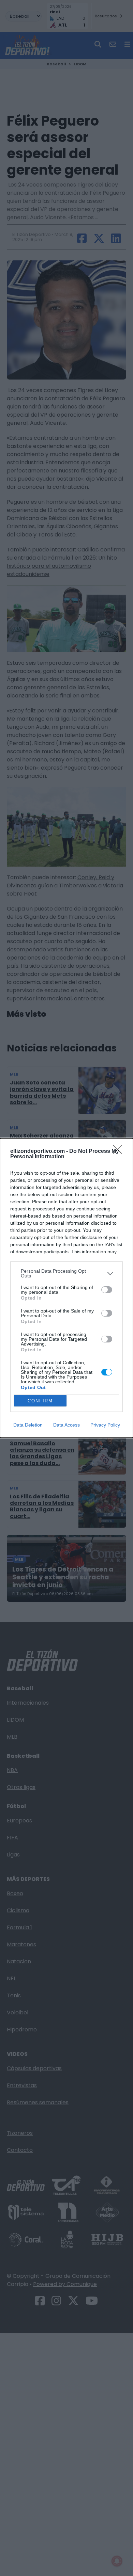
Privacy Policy (105, 1425)
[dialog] (66, 1288)
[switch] (107, 1290)
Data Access (66, 1425)
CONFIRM (40, 1401)
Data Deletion (28, 1425)
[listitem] (66, 1273)
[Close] (120, 1152)
